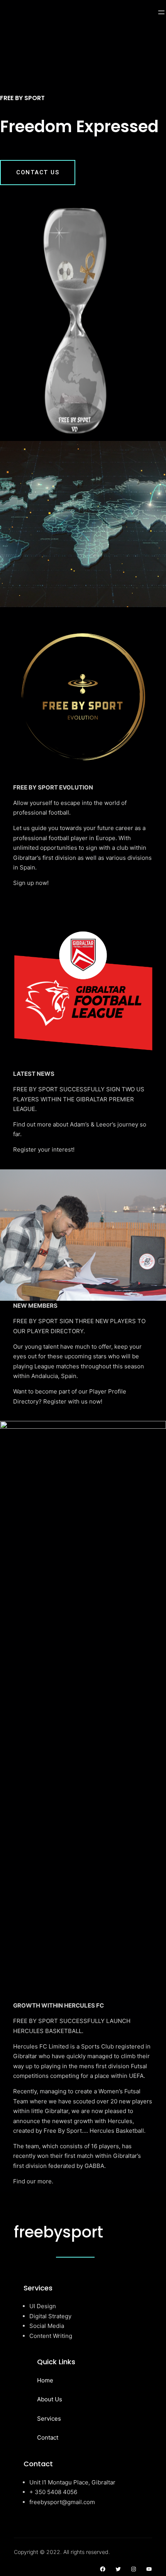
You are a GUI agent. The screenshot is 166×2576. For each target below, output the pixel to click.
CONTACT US (38, 172)
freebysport (58, 2232)
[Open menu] (161, 12)
